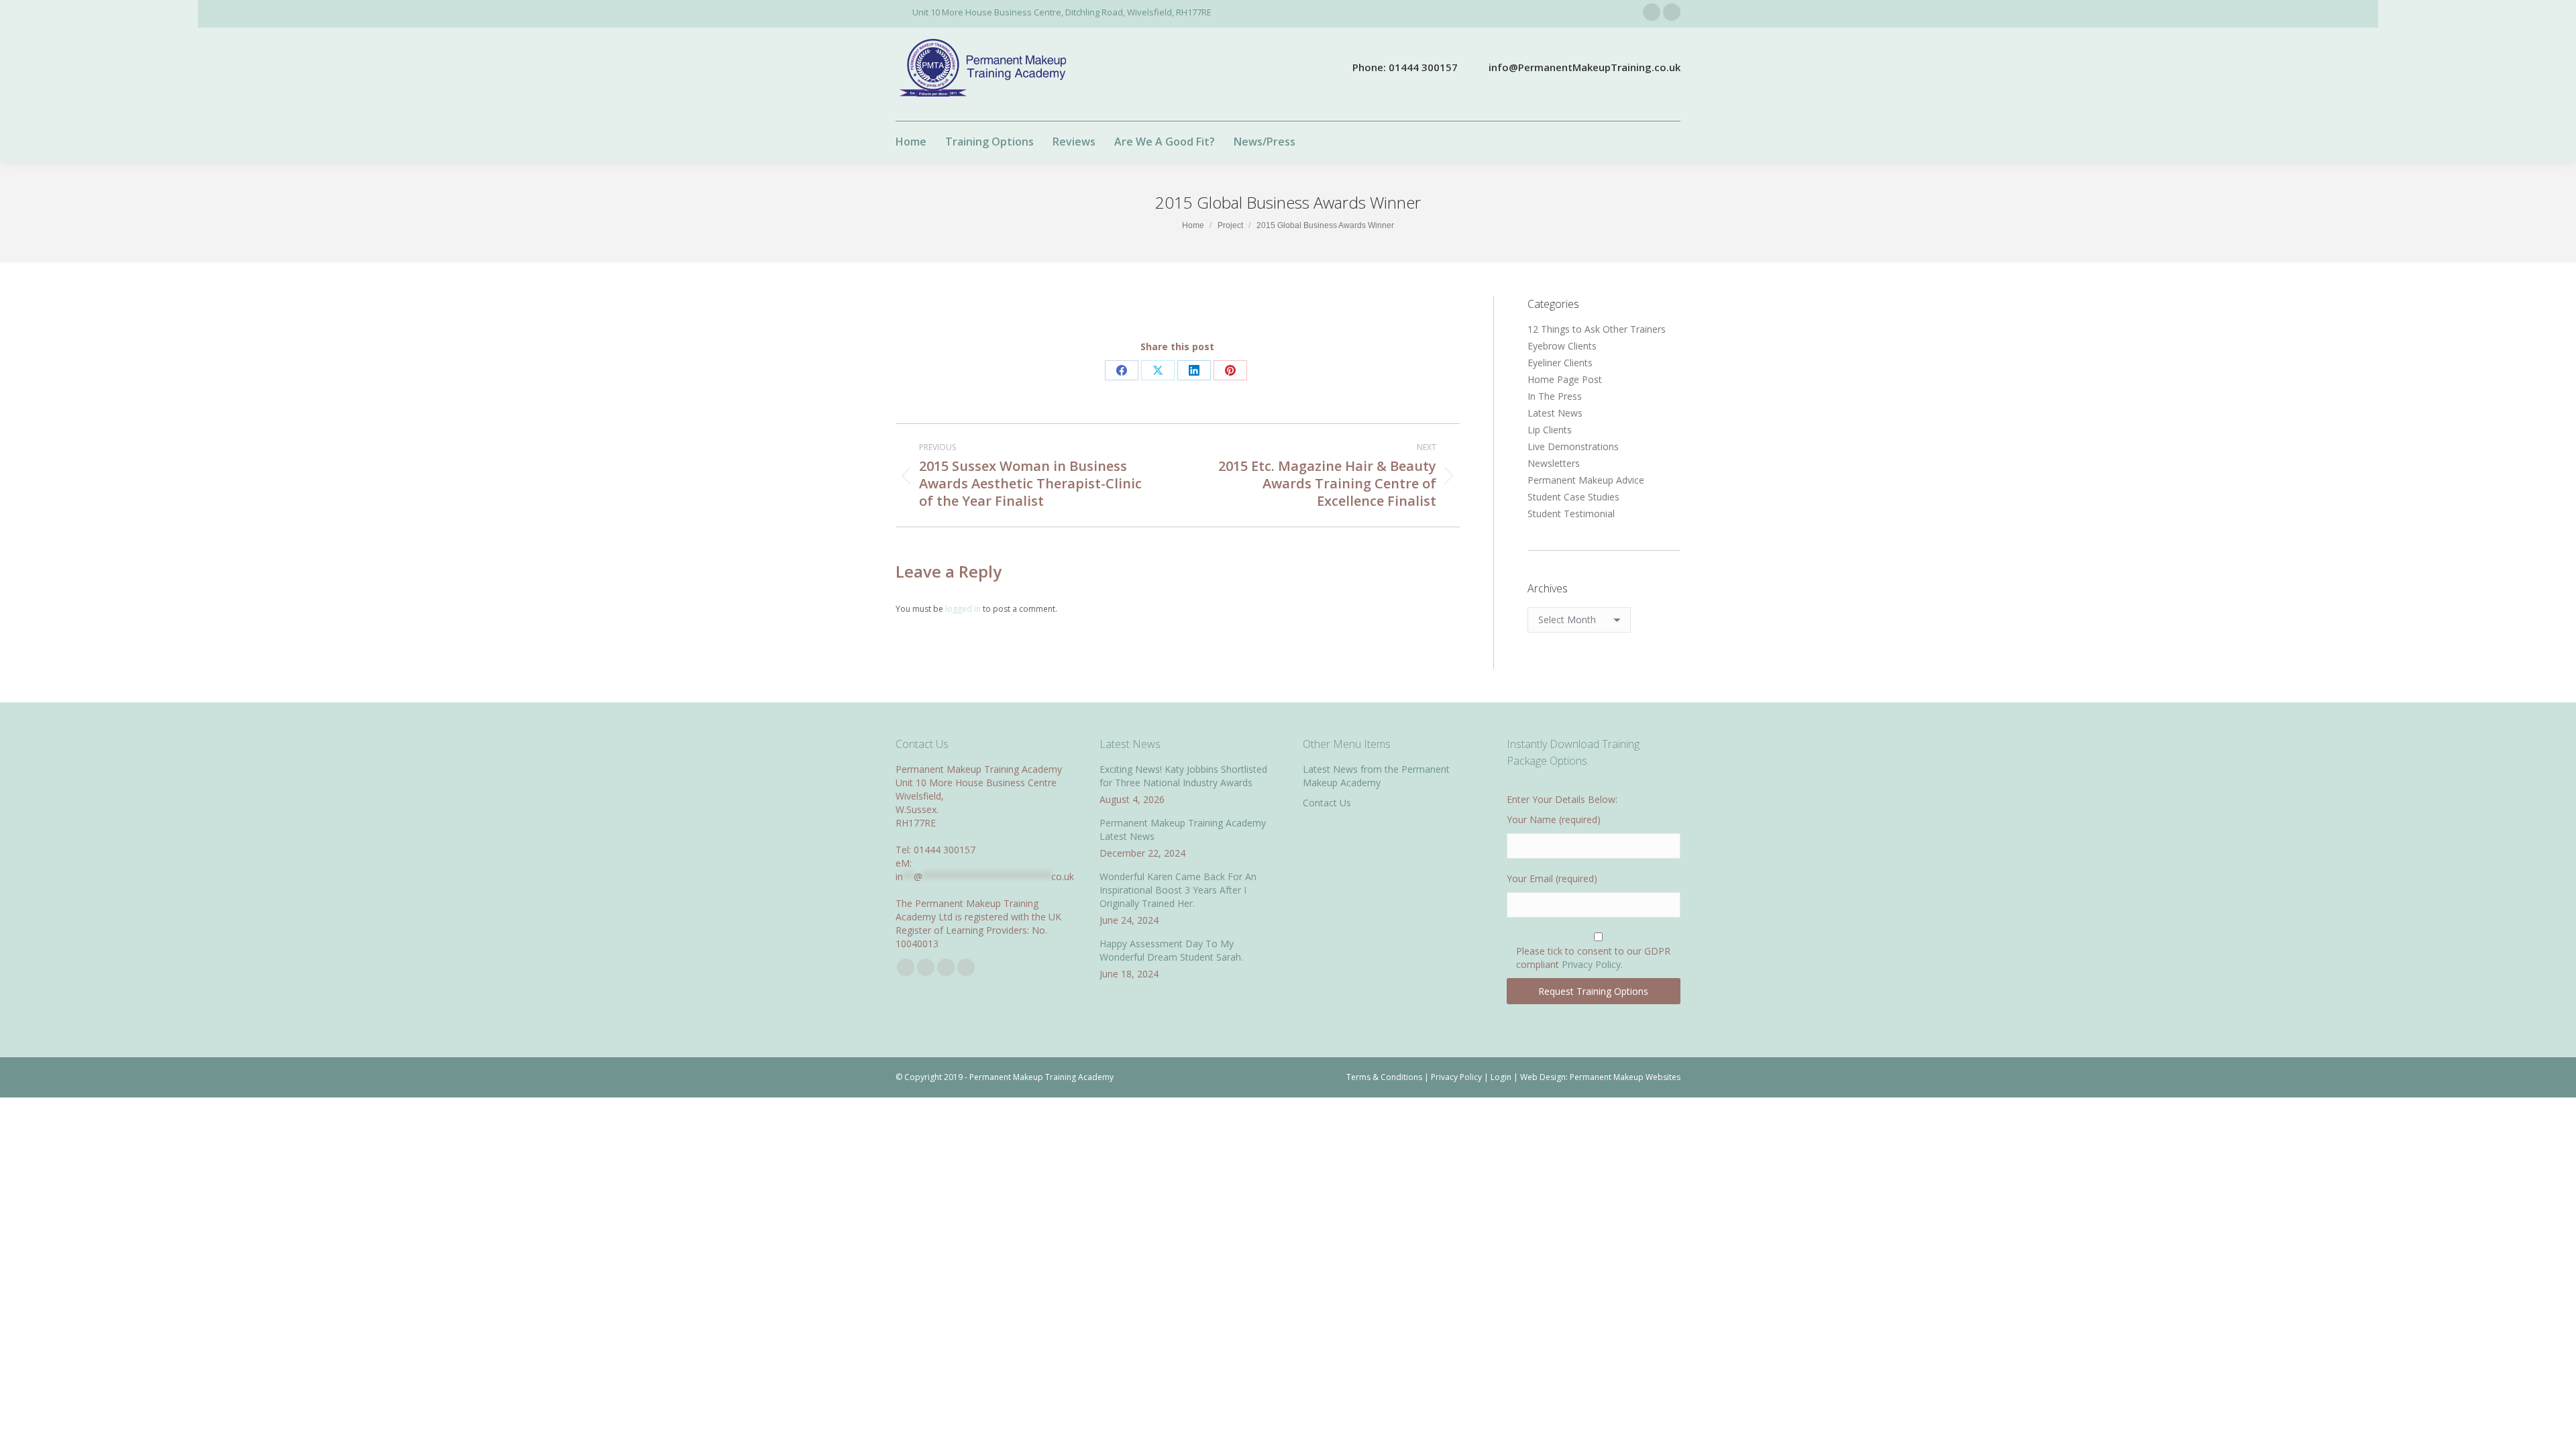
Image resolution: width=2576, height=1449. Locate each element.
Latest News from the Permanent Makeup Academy (1376, 776)
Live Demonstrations (1573, 446)
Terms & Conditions (1384, 1077)
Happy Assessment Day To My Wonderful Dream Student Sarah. (1171, 950)
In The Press (1555, 396)
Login (1501, 1077)
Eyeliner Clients (1560, 363)
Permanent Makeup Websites (1625, 1077)
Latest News (1555, 413)
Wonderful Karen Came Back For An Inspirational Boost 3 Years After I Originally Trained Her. (1178, 890)
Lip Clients (1550, 430)
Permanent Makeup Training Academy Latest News (1183, 829)
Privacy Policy (1591, 964)
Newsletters (1554, 463)
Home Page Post (1565, 379)
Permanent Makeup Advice (1586, 480)
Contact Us (1327, 803)
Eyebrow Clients (1562, 346)
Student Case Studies (1573, 497)
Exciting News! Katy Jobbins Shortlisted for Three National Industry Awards (1183, 776)
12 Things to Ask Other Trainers (1597, 329)
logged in (963, 609)
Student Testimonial (1571, 514)
